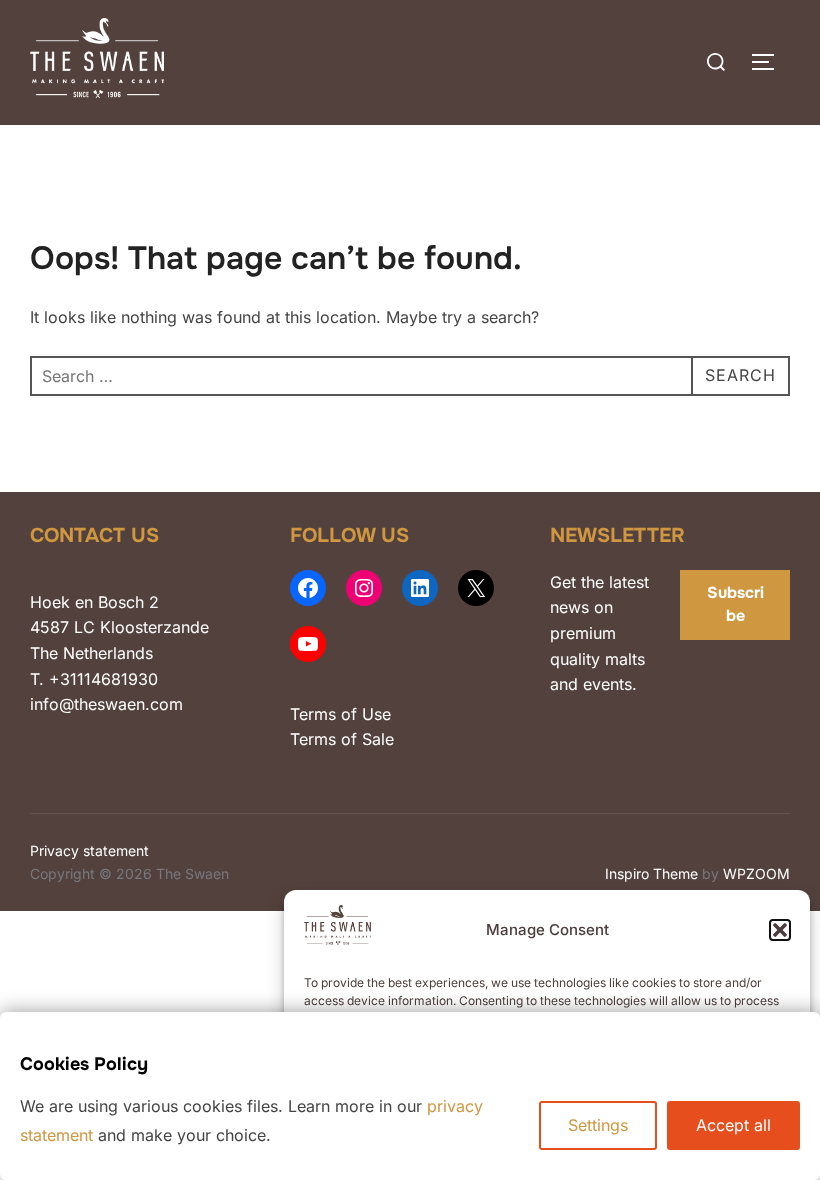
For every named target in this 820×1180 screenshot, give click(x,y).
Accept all (733, 1125)
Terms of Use (340, 714)
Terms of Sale (342, 739)
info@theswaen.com (106, 704)
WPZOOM (756, 873)
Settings (598, 1125)
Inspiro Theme (651, 873)
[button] (780, 930)
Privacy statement (89, 850)
